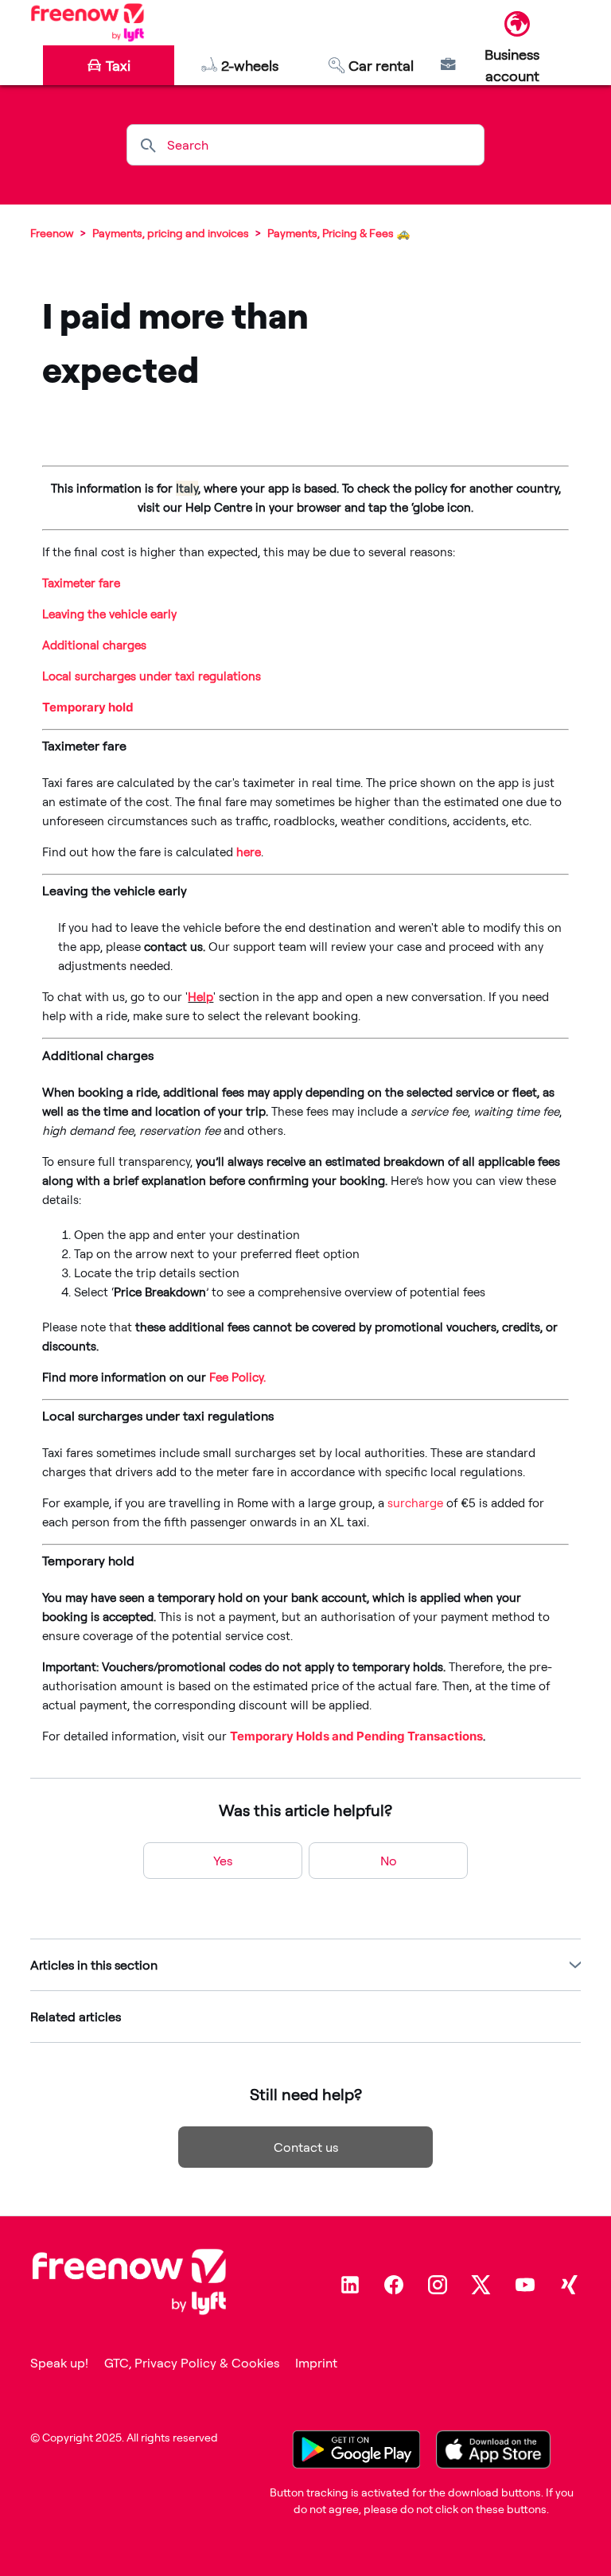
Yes (223, 1861)
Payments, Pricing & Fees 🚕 (339, 233)
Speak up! (59, 2363)
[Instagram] (438, 2285)
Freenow (52, 233)
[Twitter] (481, 2285)
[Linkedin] (350, 2285)
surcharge (415, 1503)
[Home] (87, 22)
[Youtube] (525, 2285)
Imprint (316, 2363)
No (389, 1861)
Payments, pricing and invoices (171, 233)
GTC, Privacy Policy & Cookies (192, 2363)
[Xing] (569, 2285)
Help (200, 997)
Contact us (306, 2147)
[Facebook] (394, 2285)
